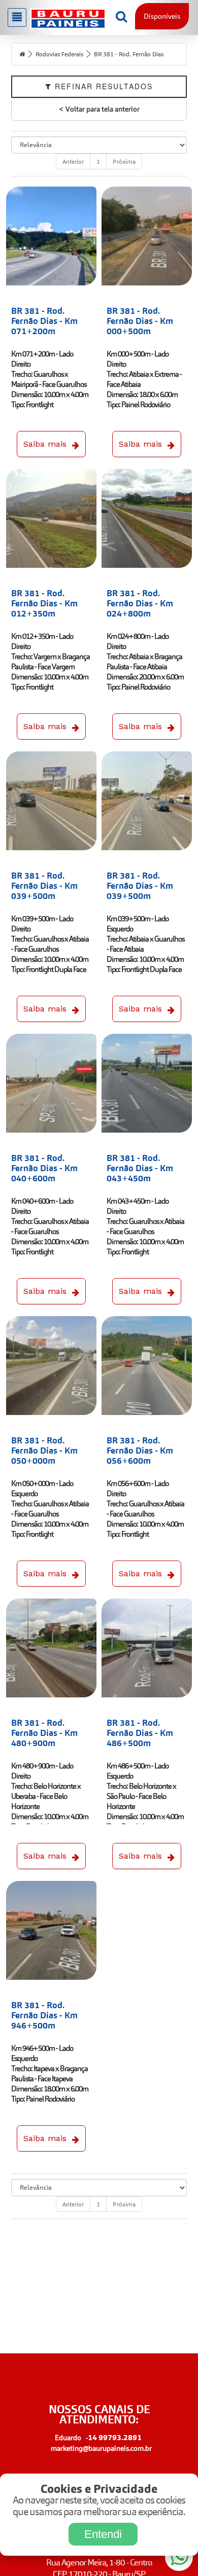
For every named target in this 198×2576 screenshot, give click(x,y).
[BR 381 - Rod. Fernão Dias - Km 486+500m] (147, 1648)
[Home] (22, 54)
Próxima (124, 161)
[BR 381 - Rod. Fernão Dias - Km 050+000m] (51, 1366)
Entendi (103, 2534)
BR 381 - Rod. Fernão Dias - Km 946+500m (44, 2015)
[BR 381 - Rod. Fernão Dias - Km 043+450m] (147, 1083)
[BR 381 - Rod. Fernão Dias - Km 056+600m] (147, 1366)
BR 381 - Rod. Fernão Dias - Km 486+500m (140, 1733)
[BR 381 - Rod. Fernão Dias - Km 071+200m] (51, 236)
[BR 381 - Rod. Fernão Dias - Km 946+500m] (51, 1930)
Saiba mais (45, 444)
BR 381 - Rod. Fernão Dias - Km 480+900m (44, 1733)
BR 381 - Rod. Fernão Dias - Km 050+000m (44, 1450)
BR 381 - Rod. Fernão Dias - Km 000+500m (140, 321)
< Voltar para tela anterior (99, 109)
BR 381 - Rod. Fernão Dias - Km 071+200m (44, 321)
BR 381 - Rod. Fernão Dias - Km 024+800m (140, 603)
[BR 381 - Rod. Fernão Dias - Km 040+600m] (51, 1083)
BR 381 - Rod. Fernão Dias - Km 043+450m (140, 1168)
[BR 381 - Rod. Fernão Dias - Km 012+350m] (51, 518)
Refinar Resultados (102, 86)
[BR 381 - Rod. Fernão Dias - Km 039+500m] (51, 801)
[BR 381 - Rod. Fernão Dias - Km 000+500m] (147, 236)
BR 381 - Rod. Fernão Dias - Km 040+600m (44, 1168)
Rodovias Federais (59, 54)
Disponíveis (162, 16)
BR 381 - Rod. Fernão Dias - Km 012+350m (44, 603)
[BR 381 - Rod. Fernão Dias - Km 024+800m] (147, 518)
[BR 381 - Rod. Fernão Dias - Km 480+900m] (51, 1648)
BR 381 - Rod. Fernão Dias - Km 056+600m (140, 1450)
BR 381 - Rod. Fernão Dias (129, 54)
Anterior (73, 161)
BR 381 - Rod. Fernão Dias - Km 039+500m (44, 886)
